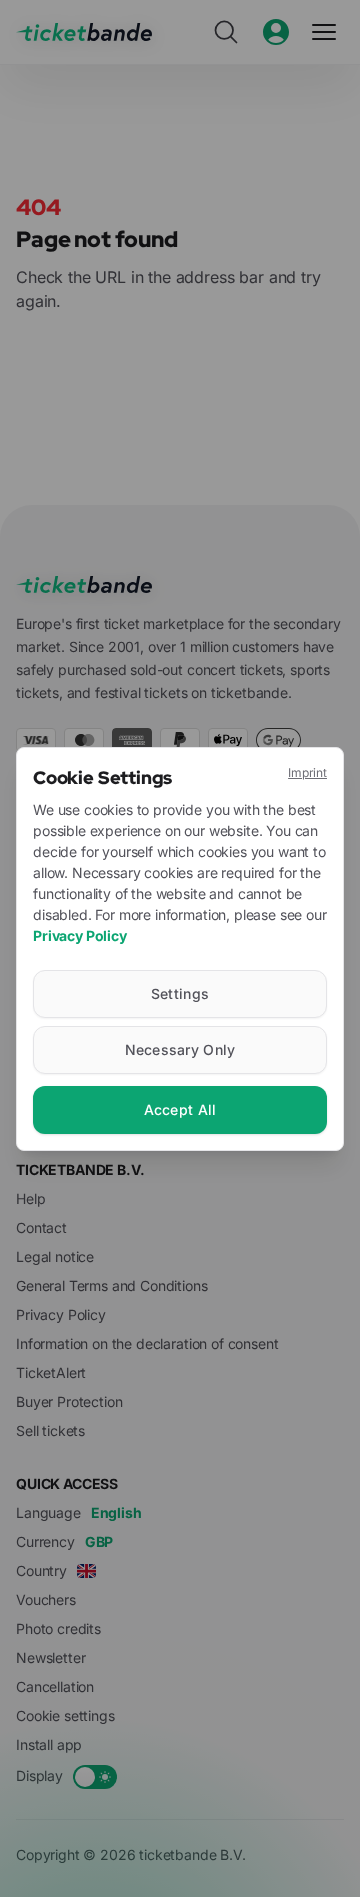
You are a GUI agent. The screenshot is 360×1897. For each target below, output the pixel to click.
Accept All (180, 1109)
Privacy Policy (80, 935)
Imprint (307, 772)
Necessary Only (180, 1049)
